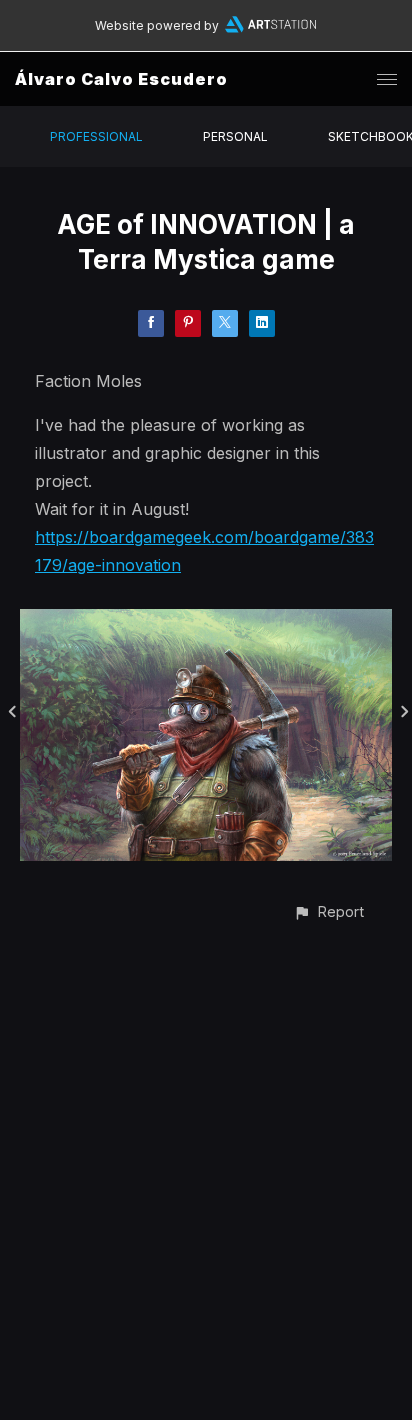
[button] (328, 911)
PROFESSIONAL (96, 136)
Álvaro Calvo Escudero (121, 79)
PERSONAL (235, 136)
